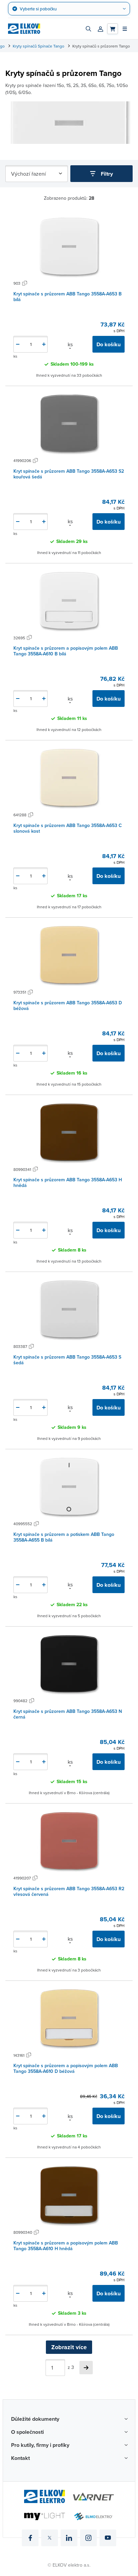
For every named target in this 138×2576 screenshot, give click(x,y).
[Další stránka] (86, 2368)
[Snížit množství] (18, 344)
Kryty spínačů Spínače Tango (39, 46)
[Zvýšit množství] (44, 344)
